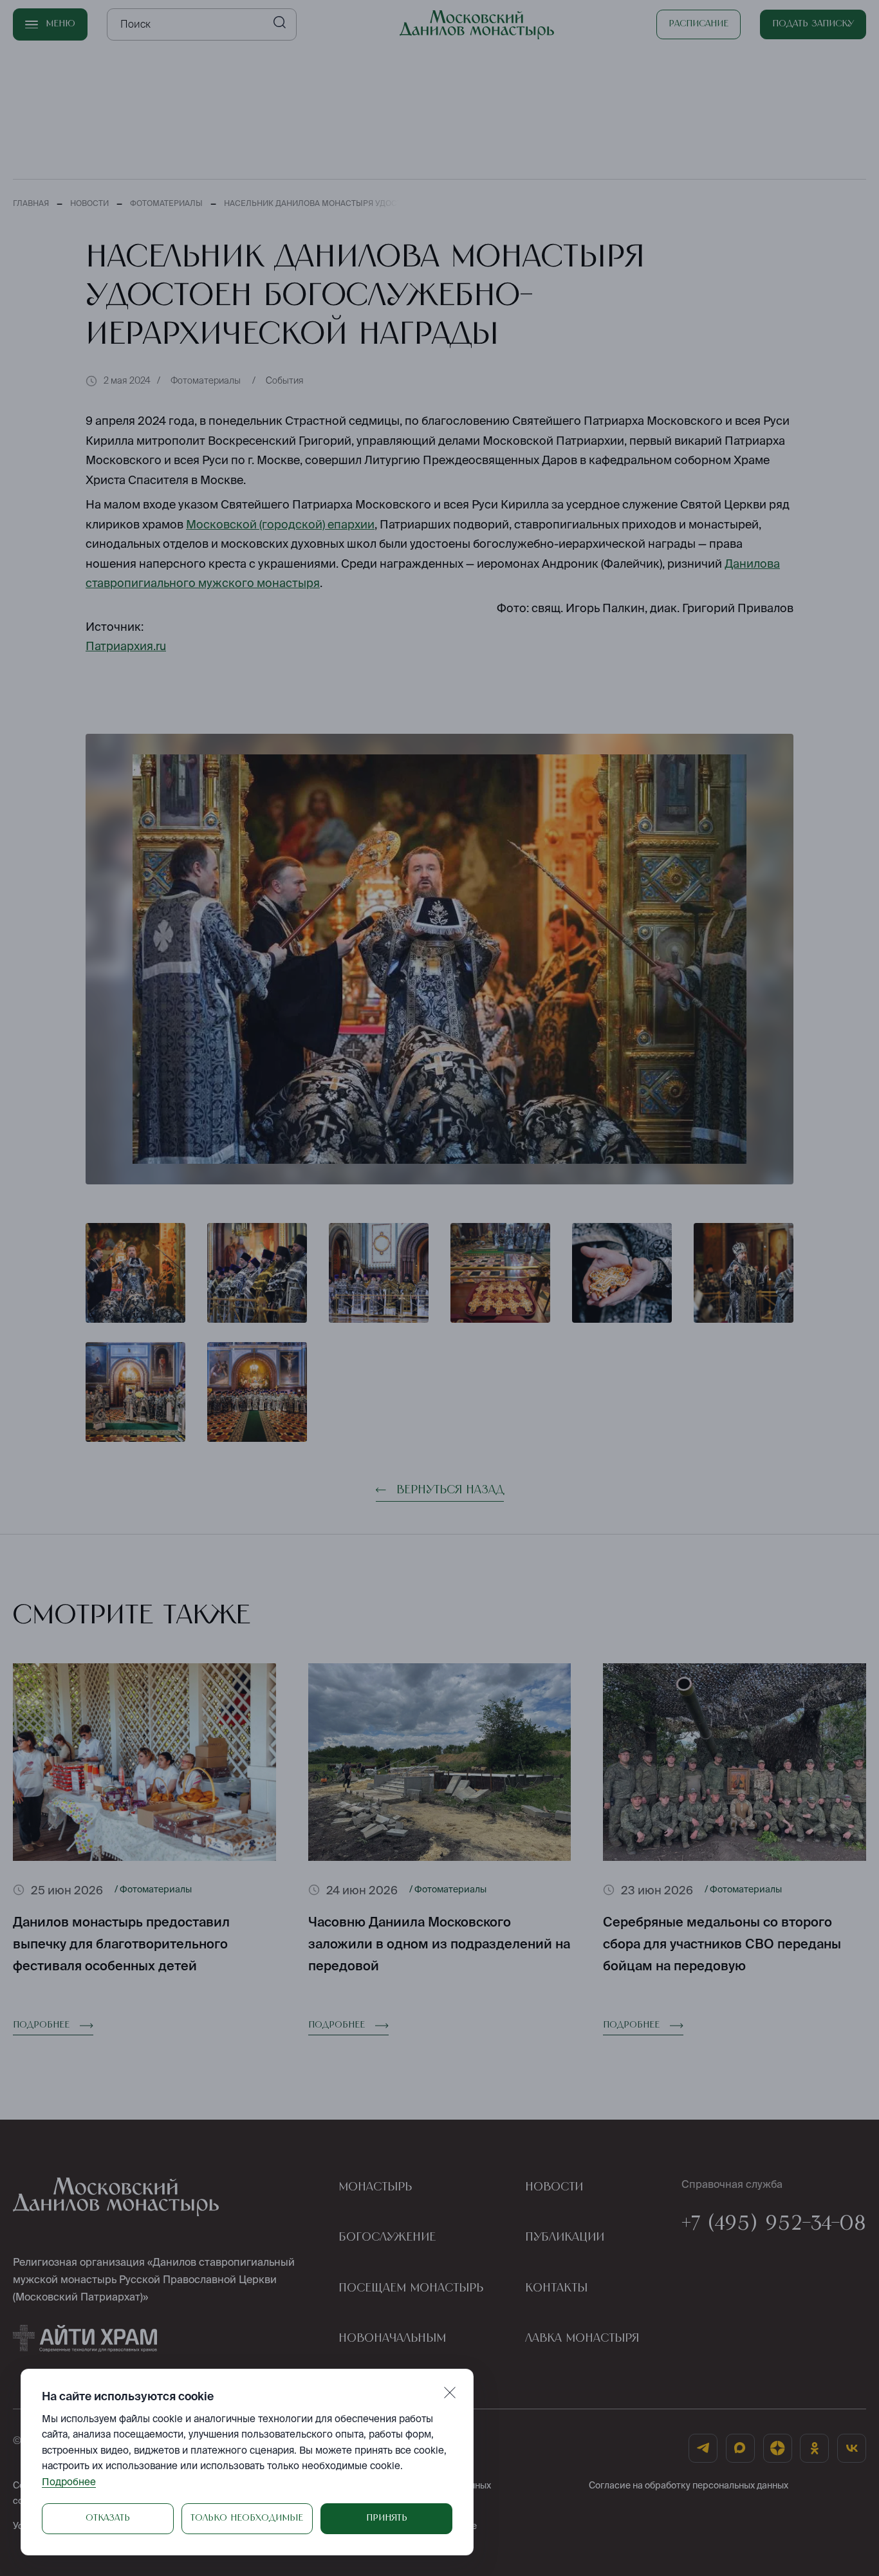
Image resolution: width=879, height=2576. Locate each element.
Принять (387, 2518)
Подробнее (69, 2482)
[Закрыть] (450, 2393)
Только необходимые (247, 2518)
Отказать (108, 2518)
